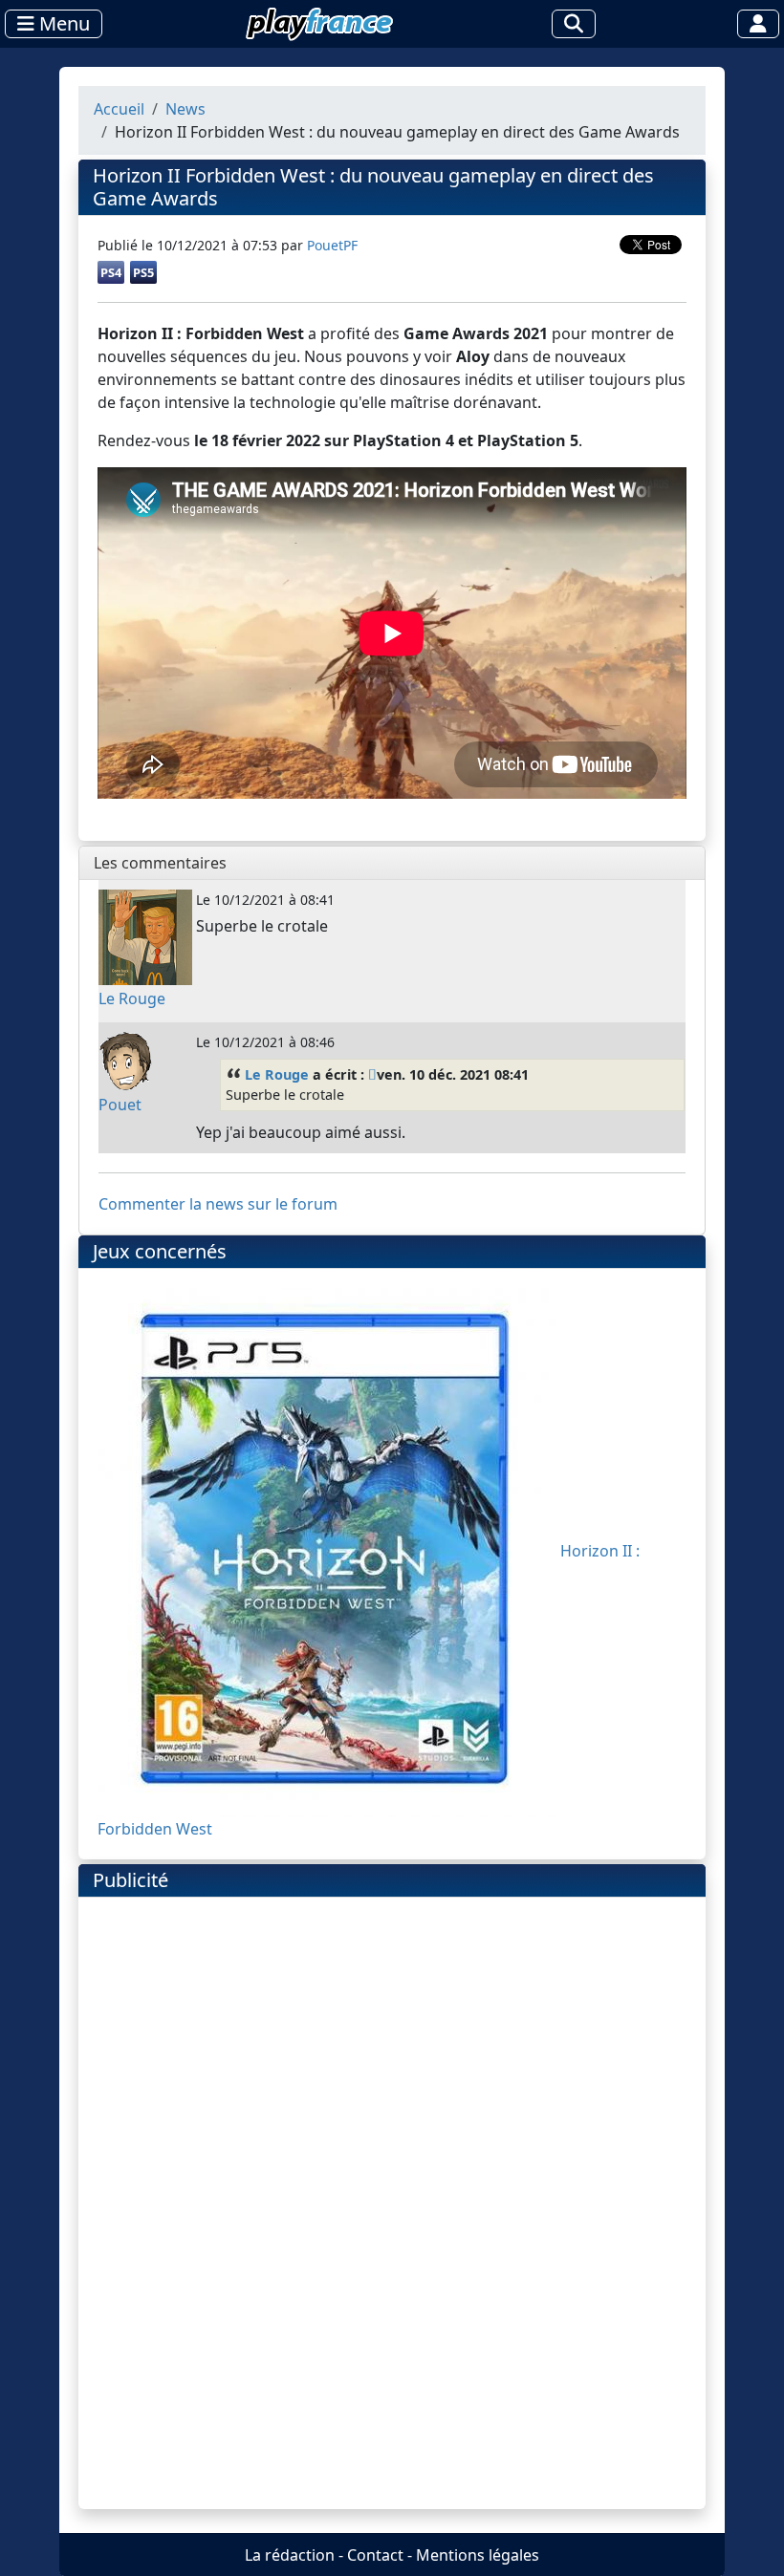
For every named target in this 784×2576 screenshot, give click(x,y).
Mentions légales (478, 2555)
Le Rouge (277, 1074)
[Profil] (758, 24)
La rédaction (290, 2555)
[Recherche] (574, 24)
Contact (375, 2555)
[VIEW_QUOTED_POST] (372, 1074)
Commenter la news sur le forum (218, 1204)
